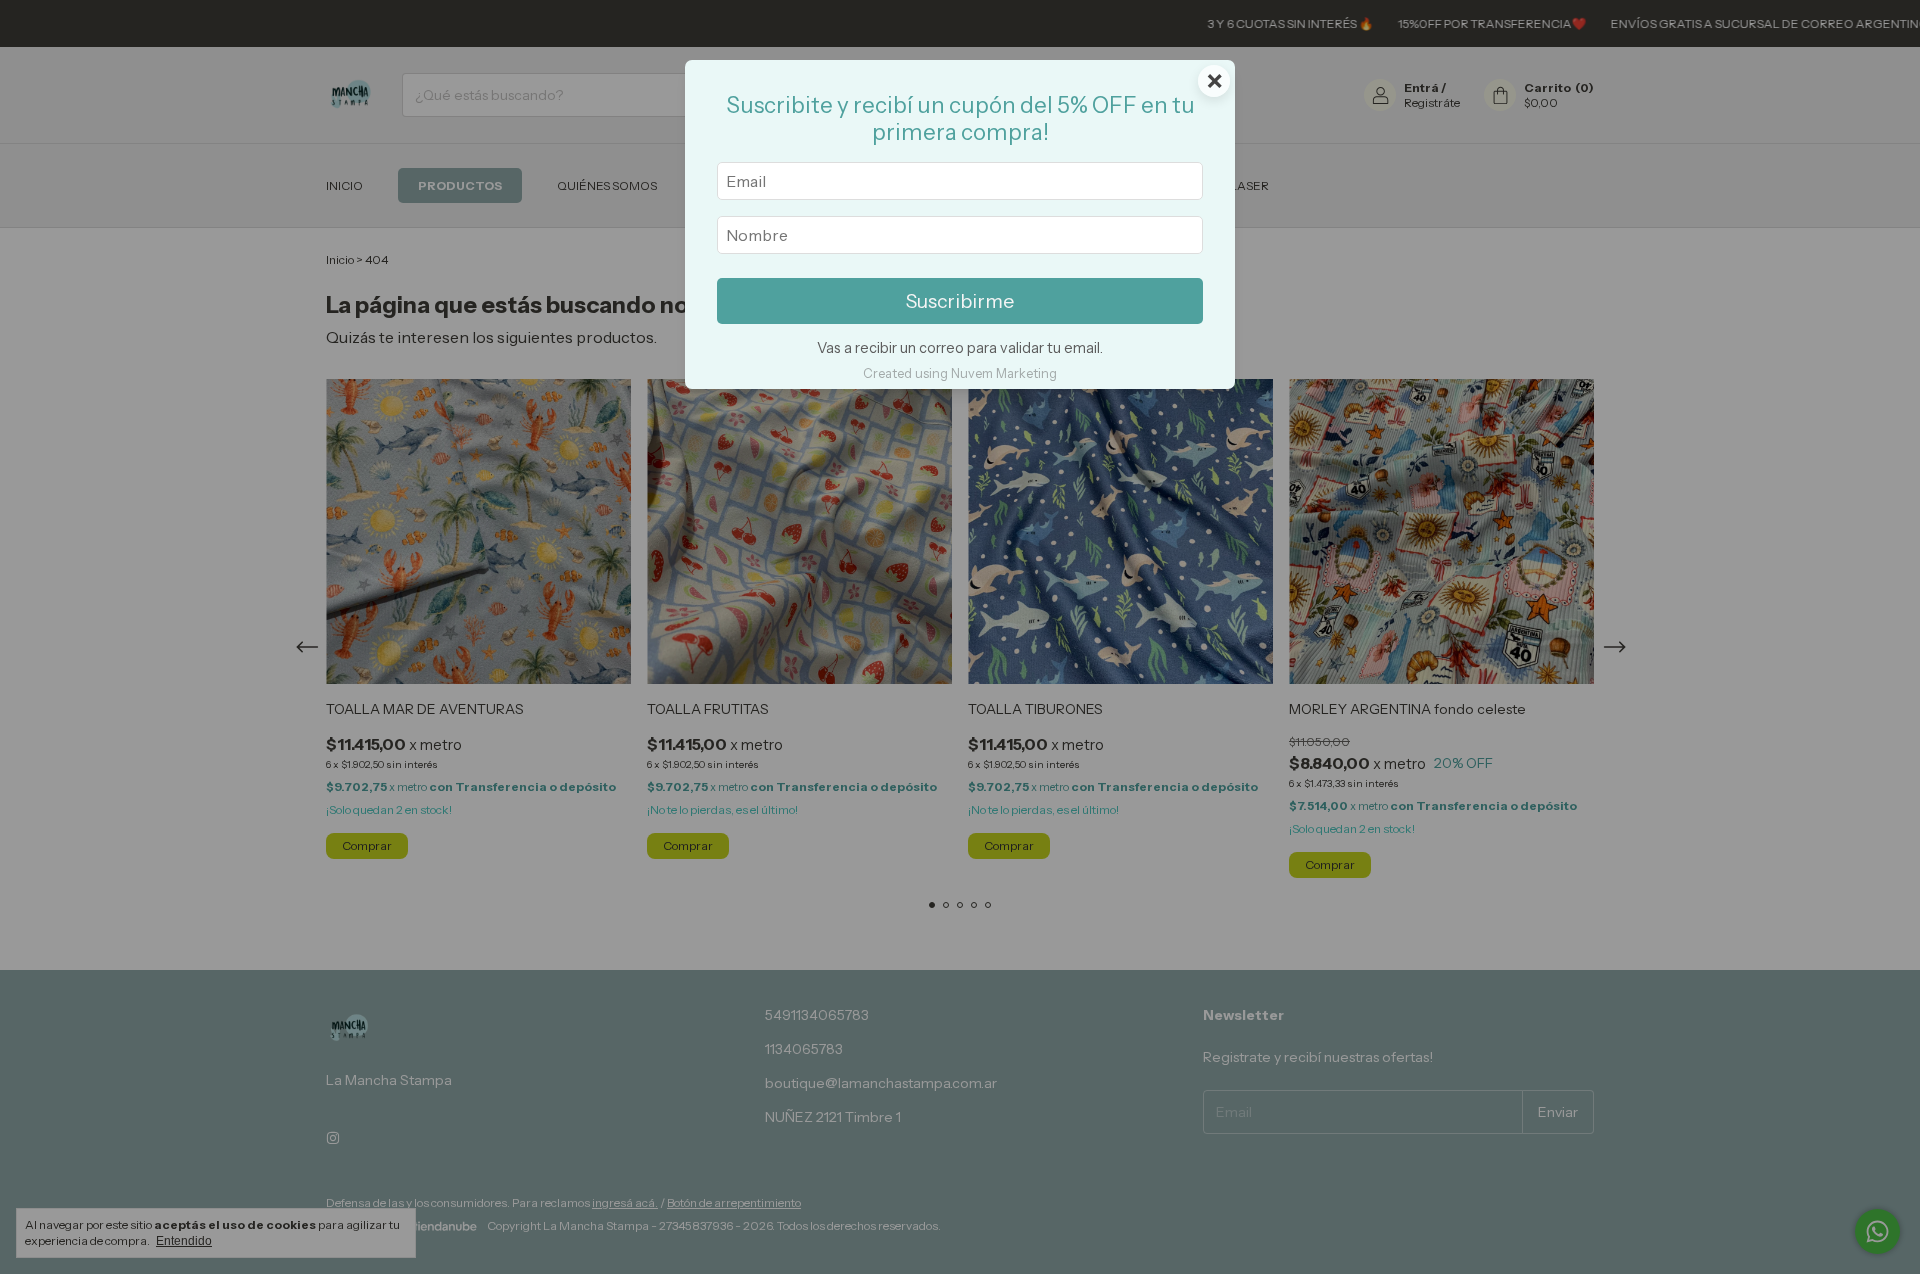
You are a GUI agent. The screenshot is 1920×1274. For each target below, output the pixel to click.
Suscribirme (960, 301)
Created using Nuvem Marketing (960, 373)
